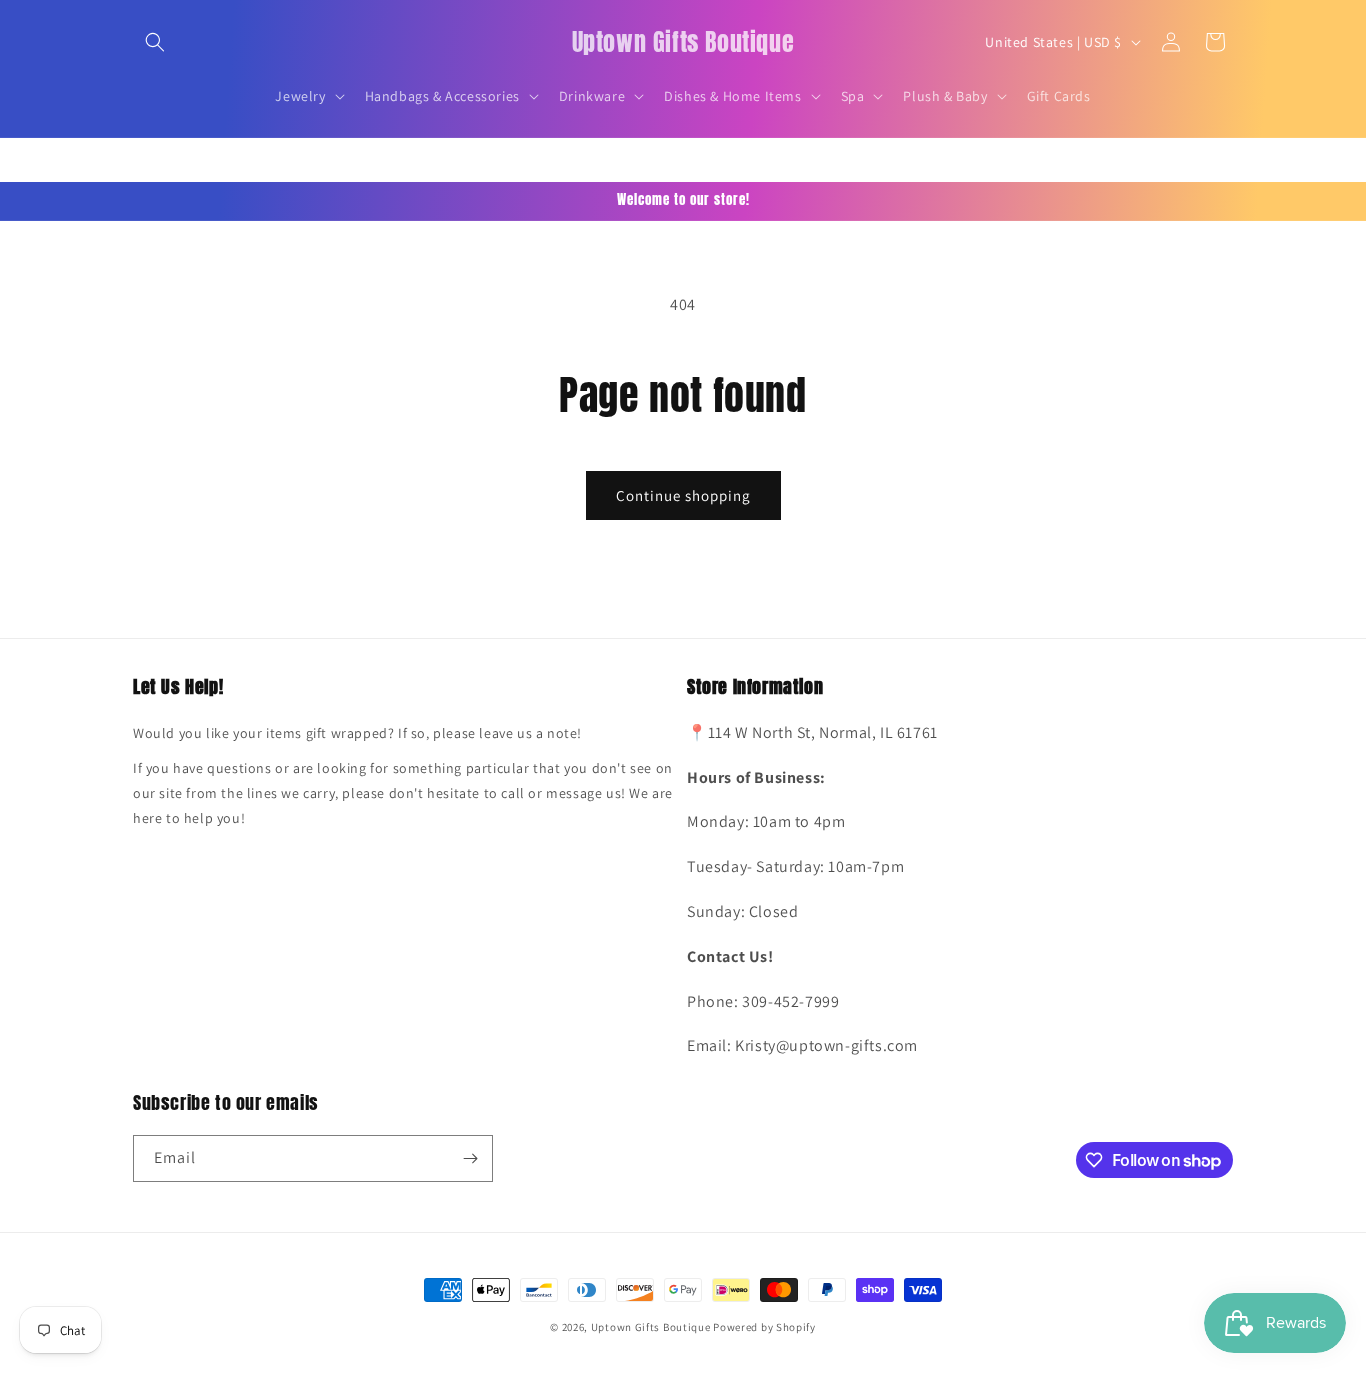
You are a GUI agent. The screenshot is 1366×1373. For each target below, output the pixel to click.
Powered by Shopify (764, 1327)
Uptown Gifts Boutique (651, 1327)
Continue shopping (683, 495)
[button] (155, 42)
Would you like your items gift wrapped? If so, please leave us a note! (357, 733)
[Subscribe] (470, 1158)
